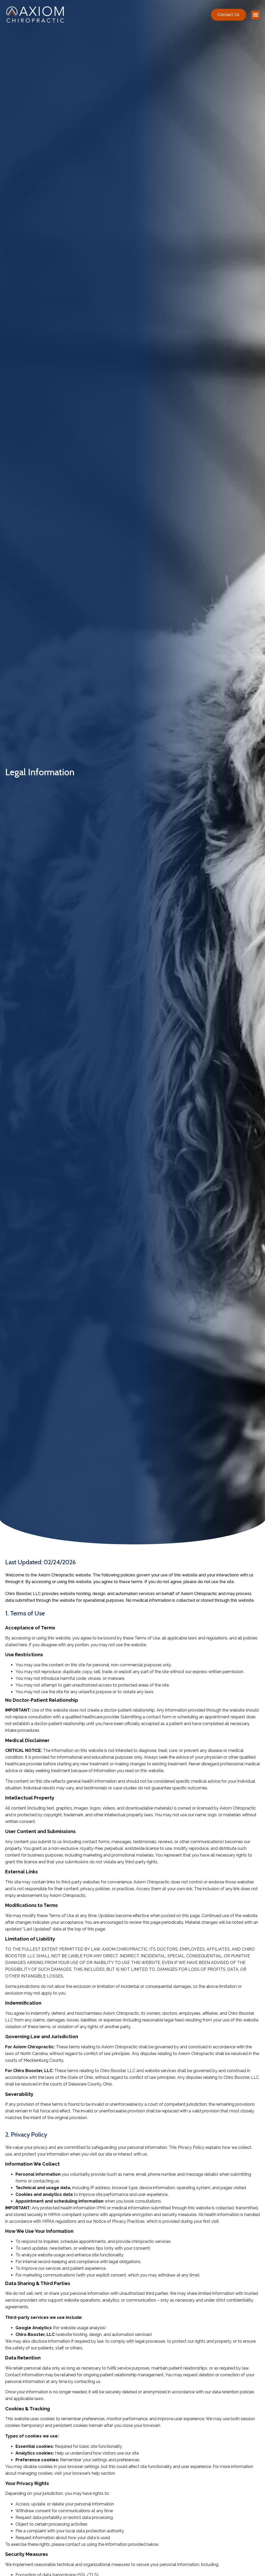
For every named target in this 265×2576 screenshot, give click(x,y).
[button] (256, 15)
